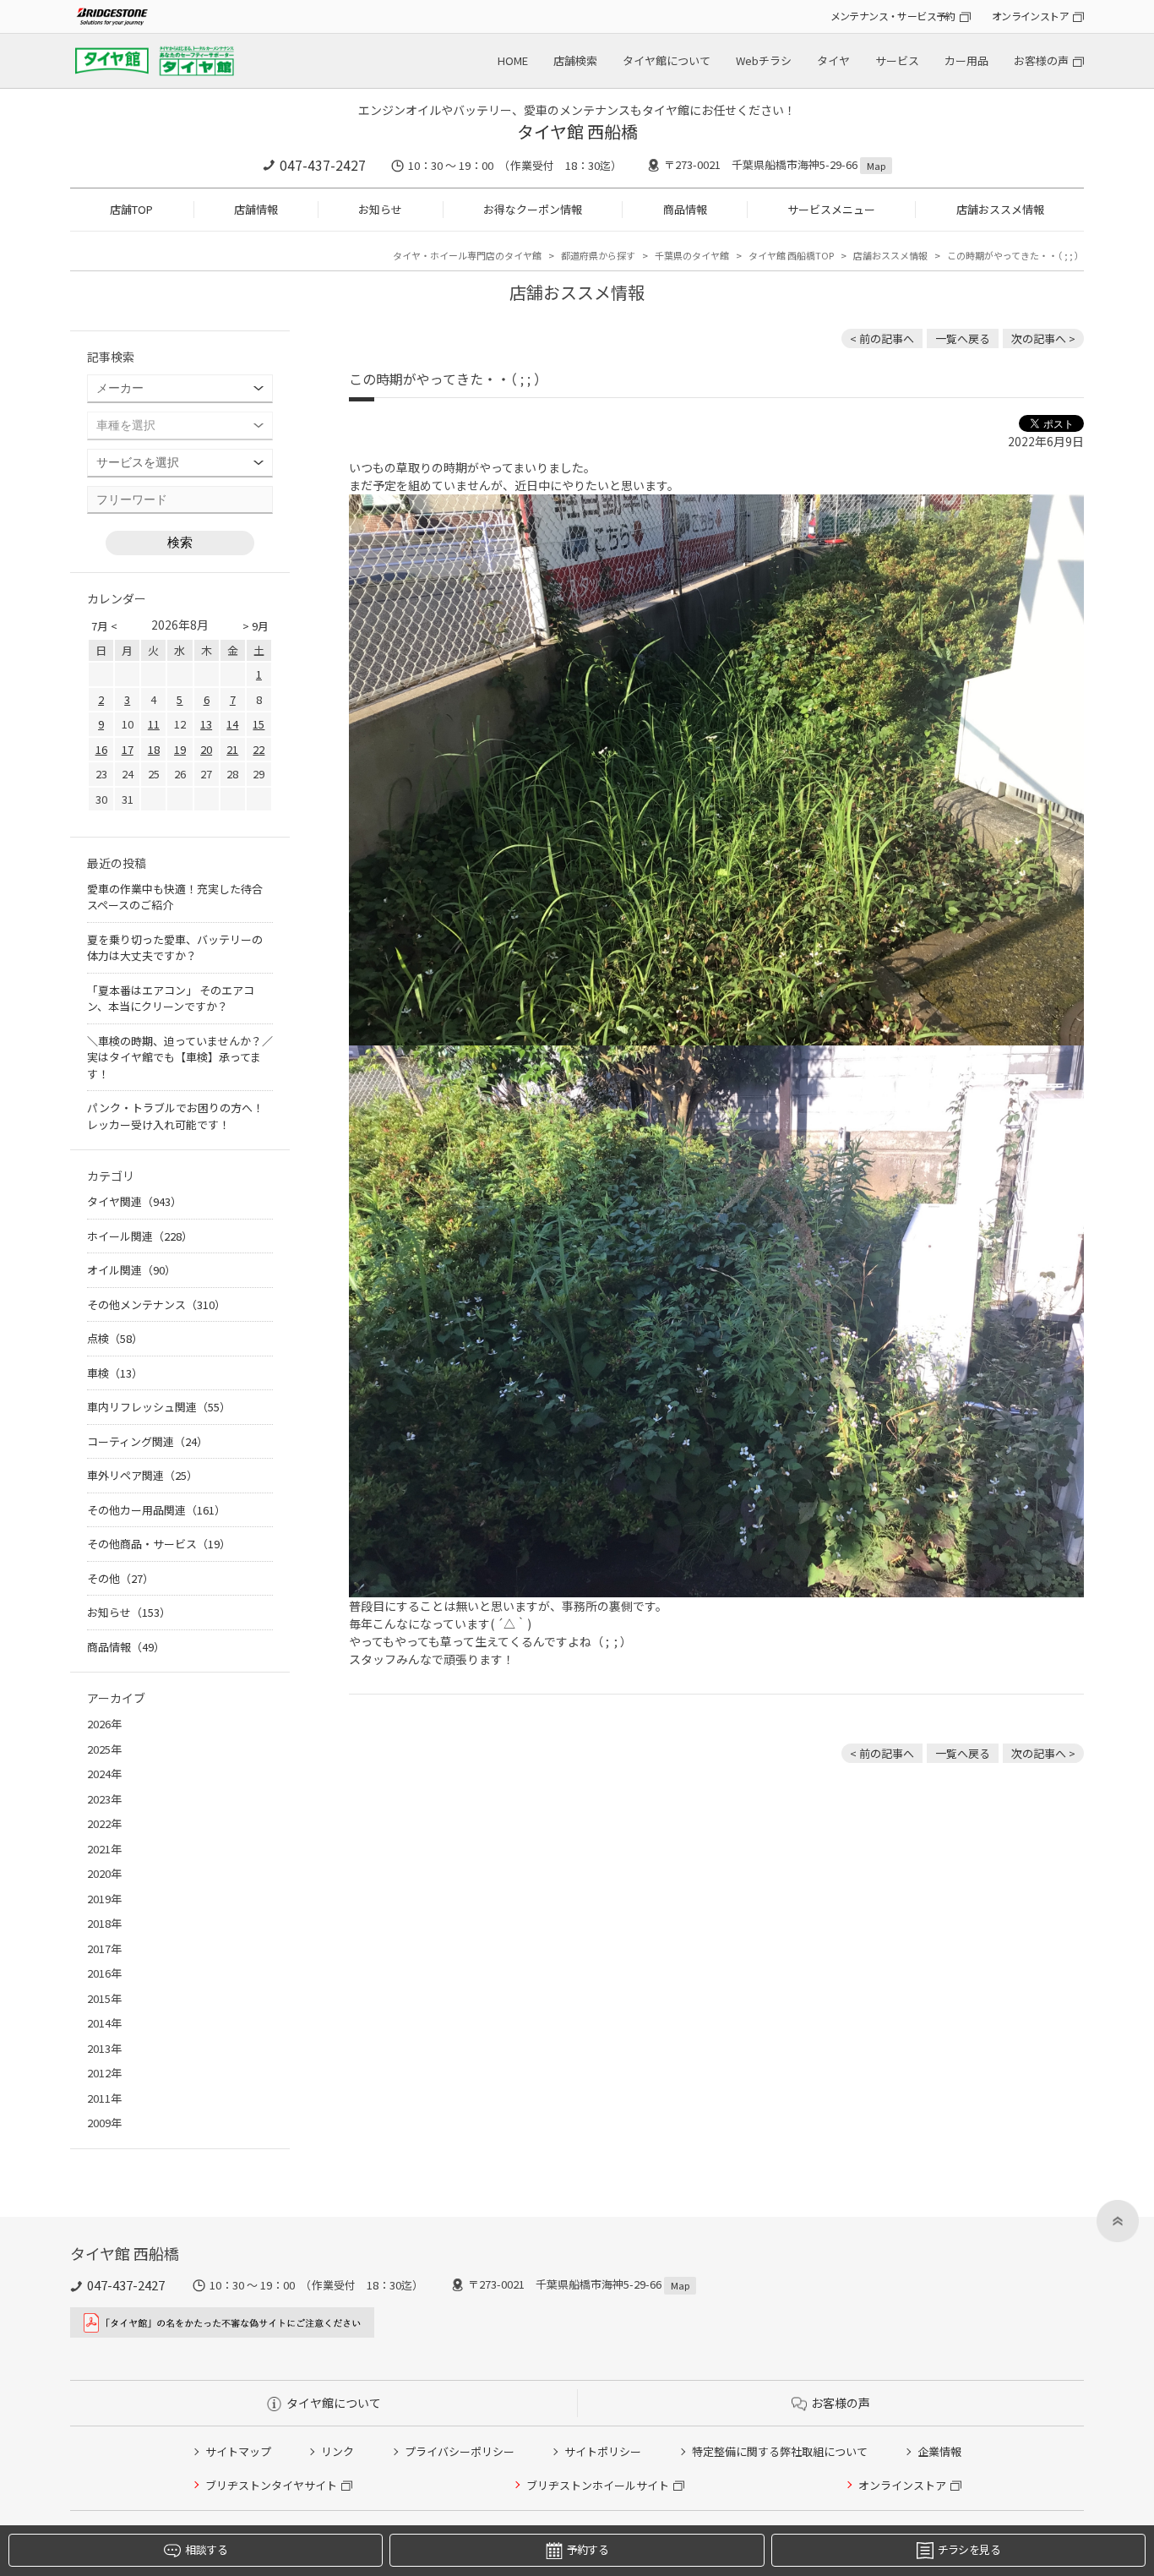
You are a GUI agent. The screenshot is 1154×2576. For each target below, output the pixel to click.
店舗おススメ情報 (1000, 209)
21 (232, 749)
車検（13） (115, 1373)
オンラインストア (1030, 16)
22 (259, 749)
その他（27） (120, 1578)
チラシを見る (969, 2549)
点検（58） (115, 1338)
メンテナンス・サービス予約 (893, 16)
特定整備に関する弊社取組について (780, 2451)
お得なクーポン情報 (533, 209)
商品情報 (685, 209)
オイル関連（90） (131, 1270)
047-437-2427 (323, 165)
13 (206, 724)
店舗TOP (131, 209)
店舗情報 (256, 209)
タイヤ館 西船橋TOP (791, 255)
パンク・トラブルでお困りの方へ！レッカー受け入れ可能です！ (175, 1116)
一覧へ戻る (963, 338)
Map (876, 166)
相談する (206, 2549)
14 (232, 724)
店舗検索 (575, 60)
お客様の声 (1041, 60)
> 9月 (256, 626)
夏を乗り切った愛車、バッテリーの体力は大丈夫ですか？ (175, 948)
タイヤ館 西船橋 (577, 131)
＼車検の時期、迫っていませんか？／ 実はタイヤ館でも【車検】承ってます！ (180, 1057)
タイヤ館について (667, 60)
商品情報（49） (126, 1647)
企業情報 (939, 2451)
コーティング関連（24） (147, 1441)
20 (206, 749)
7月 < (104, 626)
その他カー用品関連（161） (156, 1510)
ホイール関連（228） (140, 1236)
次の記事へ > (1043, 338)
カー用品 (966, 60)
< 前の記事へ (882, 338)
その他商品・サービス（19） (159, 1544)
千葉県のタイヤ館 (692, 255)
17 (128, 749)
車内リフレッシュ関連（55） (159, 1407)
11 (154, 724)
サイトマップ (238, 2451)
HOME (513, 60)
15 (259, 724)
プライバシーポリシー (460, 2451)
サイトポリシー (603, 2451)
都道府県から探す (598, 255)
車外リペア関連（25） (142, 1475)
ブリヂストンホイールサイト (598, 2485)
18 (154, 749)
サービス (897, 60)
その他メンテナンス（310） (156, 1304)
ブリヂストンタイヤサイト (271, 2485)
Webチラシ (764, 60)
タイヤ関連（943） (134, 1201)
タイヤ (833, 60)
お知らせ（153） (129, 1612)
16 (101, 749)
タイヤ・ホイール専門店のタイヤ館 (467, 255)
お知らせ (380, 209)
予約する (588, 2549)
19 (180, 749)
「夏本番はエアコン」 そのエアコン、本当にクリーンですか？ (171, 999)
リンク (337, 2451)
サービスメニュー (831, 209)
